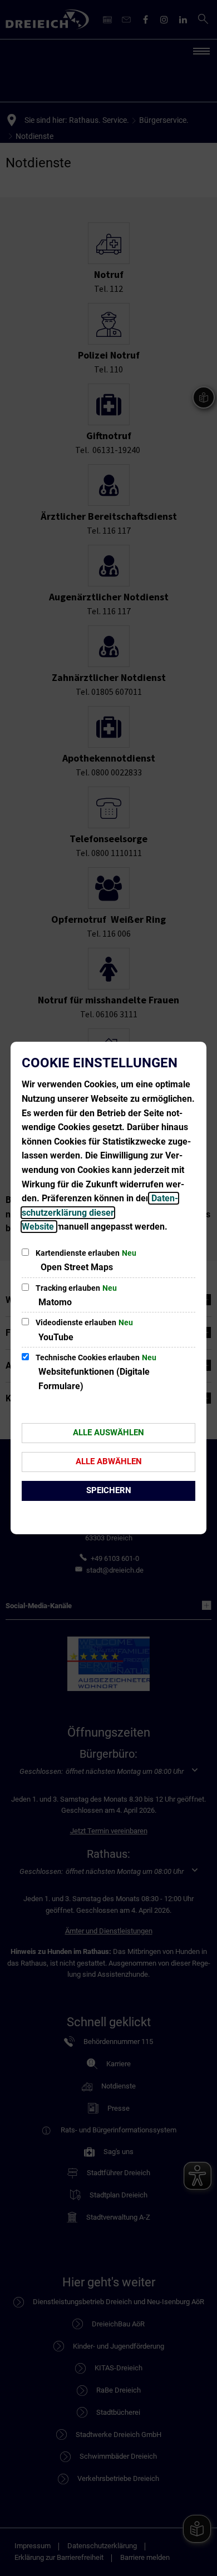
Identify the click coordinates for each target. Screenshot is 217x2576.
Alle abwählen (109, 1461)
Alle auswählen (108, 1433)
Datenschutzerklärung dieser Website (100, 1212)
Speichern (109, 1490)
